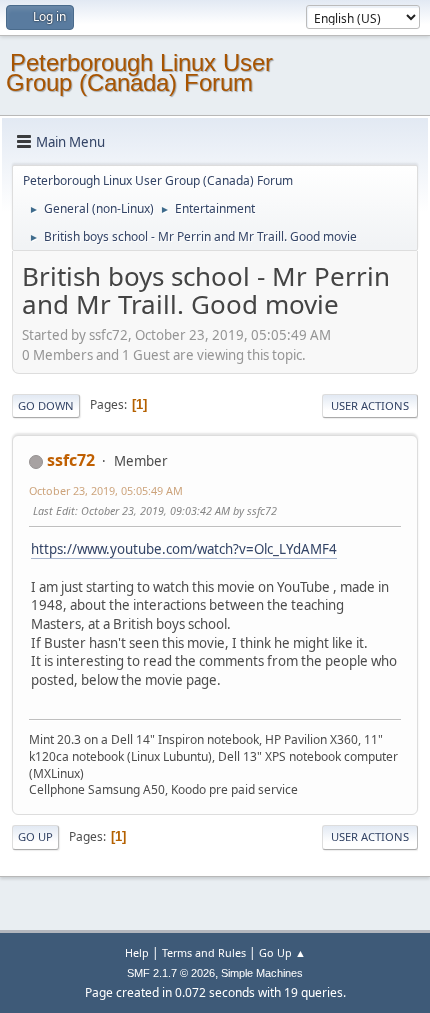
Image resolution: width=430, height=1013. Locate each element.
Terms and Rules (204, 952)
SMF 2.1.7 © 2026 (171, 973)
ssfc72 (71, 460)
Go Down (46, 405)
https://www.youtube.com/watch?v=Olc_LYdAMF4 (184, 549)
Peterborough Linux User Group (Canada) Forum (139, 72)
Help (137, 952)
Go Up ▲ (282, 952)
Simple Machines (262, 973)
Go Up (35, 836)
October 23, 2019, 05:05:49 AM (106, 490)
